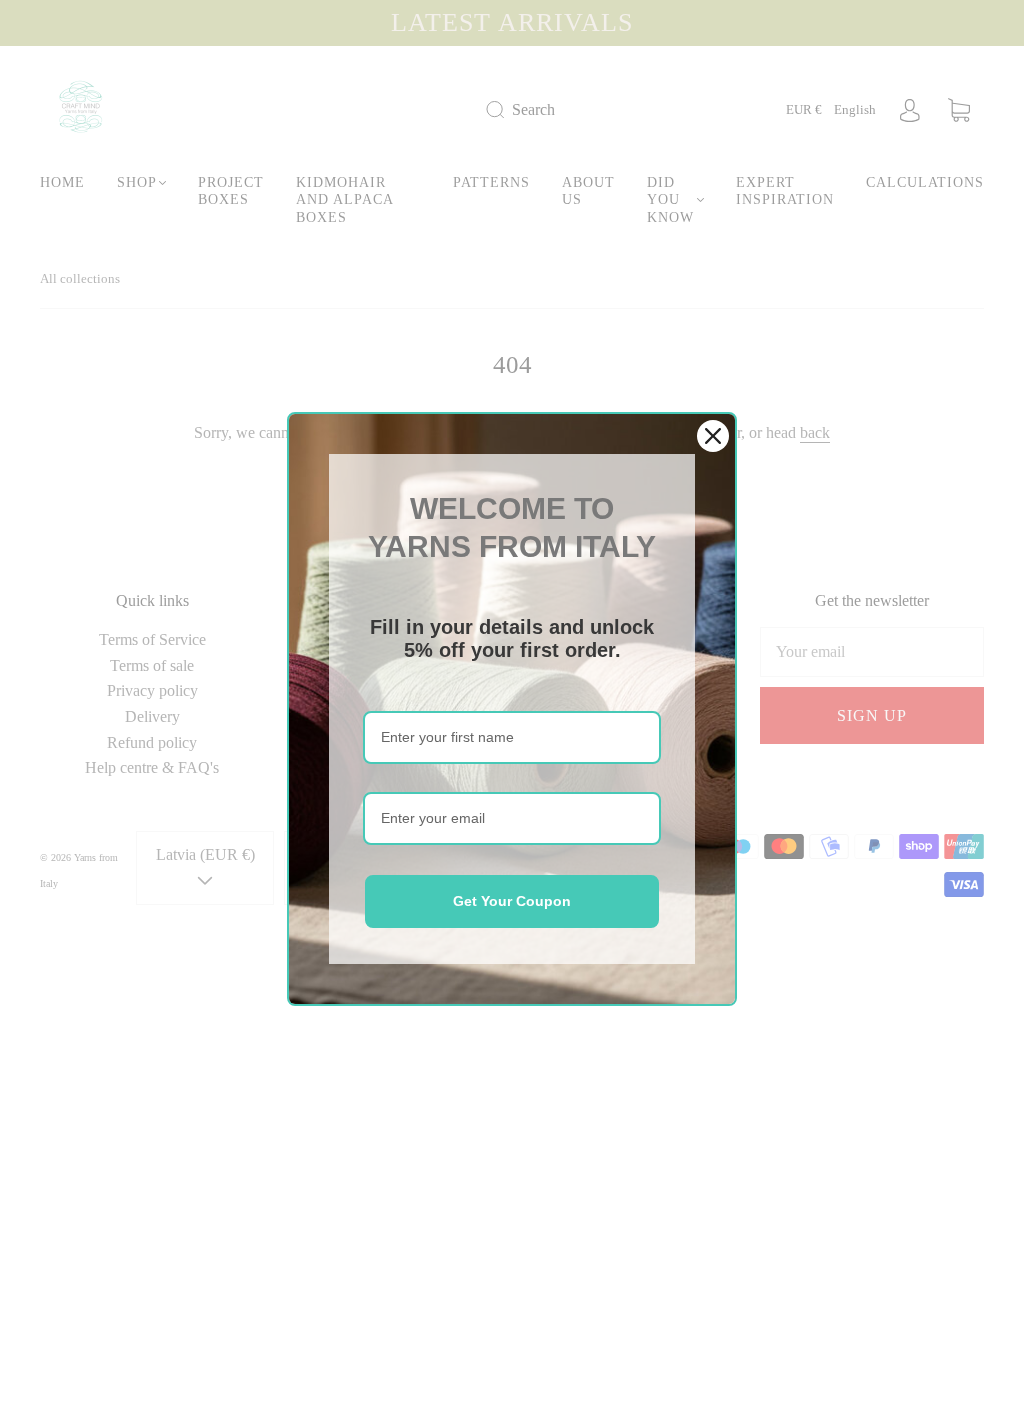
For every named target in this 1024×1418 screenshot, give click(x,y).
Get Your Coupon (512, 901)
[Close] (713, 436)
